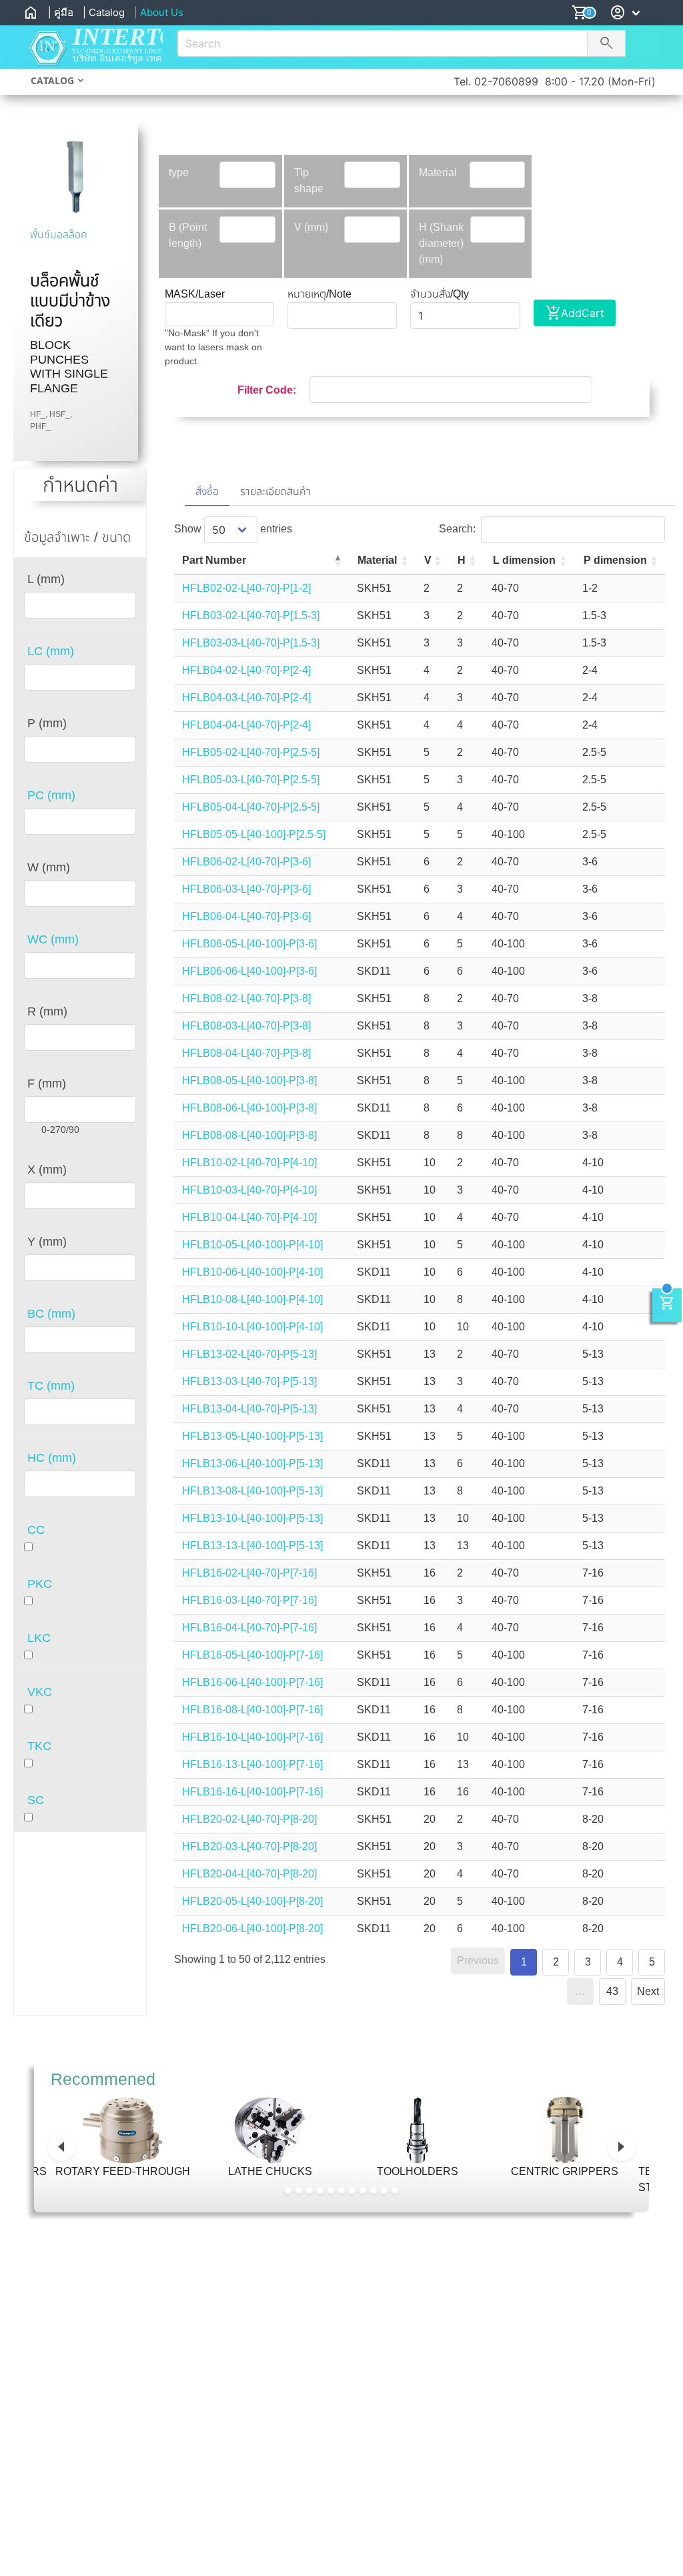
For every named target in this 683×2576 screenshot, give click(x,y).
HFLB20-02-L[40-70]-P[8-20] (249, 1819)
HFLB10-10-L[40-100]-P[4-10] (252, 1327)
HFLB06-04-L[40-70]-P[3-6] (246, 916)
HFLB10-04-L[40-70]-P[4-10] (249, 1217)
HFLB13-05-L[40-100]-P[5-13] (252, 1436)
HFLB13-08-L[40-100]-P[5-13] (252, 1491)
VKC (40, 1692)
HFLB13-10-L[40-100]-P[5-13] (252, 1518)
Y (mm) (47, 1242)
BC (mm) (51, 1314)
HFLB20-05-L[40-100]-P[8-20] (252, 1901)
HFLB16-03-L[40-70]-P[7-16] (249, 1600)
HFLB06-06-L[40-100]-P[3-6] (249, 971)
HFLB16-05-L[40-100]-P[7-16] (252, 1655)
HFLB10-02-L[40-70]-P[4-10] (249, 1163)
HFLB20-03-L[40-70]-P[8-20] (249, 1846)
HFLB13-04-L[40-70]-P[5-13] (249, 1409)
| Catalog (104, 12)
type (179, 172)
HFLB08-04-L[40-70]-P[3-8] (246, 1053)
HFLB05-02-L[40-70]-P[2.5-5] (251, 752)
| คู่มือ (61, 12)
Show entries (233, 529)
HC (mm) (52, 1458)
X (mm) (47, 1170)
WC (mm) (53, 939)
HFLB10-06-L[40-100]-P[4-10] (252, 1272)
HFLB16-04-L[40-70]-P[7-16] (249, 1628)
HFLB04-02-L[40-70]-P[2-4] (246, 670)
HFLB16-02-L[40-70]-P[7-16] (249, 1573)
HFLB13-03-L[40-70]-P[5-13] (249, 1381)
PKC (40, 1584)
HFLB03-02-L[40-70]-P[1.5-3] (251, 615)
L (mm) (46, 579)
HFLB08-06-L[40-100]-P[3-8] (249, 1108)
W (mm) (49, 867)
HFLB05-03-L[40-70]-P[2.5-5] (251, 780)
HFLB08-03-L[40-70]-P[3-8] (246, 1026)
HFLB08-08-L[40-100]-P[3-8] (249, 1135)
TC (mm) (51, 1386)
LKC (39, 1638)
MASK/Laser (195, 294)
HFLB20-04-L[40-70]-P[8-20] (249, 1874)
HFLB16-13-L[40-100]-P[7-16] (252, 1764)
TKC (39, 1746)
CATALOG (52, 80)
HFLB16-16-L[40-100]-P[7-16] (252, 1792)
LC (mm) (51, 651)
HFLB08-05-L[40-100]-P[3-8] (249, 1081)
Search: (457, 529)
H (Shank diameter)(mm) (441, 243)
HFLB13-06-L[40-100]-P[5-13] (252, 1463)
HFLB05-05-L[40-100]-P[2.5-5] (254, 834)
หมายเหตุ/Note (319, 294)
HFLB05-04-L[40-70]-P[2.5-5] (251, 807)
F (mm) (47, 1084)
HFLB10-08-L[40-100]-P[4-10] (252, 1299)
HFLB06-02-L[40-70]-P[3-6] (246, 862)
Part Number (214, 560)
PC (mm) (51, 795)
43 (612, 1991)
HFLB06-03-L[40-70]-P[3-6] (246, 889)
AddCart (575, 313)
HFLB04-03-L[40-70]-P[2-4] (246, 698)
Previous (478, 1961)
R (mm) (47, 1011)
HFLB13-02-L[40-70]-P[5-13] (249, 1354)
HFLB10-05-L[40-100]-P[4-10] (252, 1245)
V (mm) (311, 227)
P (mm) (47, 723)
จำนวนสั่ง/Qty (440, 294)
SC (36, 1800)
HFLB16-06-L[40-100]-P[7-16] (252, 1682)
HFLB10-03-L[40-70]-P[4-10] (249, 1190)
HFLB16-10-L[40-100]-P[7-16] (252, 1737)
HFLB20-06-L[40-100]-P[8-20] (252, 1928)
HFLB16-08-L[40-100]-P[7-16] (252, 1710)
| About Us (159, 12)
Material (438, 172)
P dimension (615, 560)
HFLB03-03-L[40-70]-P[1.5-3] (251, 643)
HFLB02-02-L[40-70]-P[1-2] (246, 588)
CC (36, 1530)
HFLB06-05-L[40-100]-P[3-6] (249, 944)
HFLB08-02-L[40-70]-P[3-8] (246, 998)
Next (648, 1991)
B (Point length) (188, 235)
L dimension (524, 560)
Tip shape (309, 180)
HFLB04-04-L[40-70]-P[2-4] (246, 725)
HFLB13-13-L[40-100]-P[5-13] (252, 1546)
